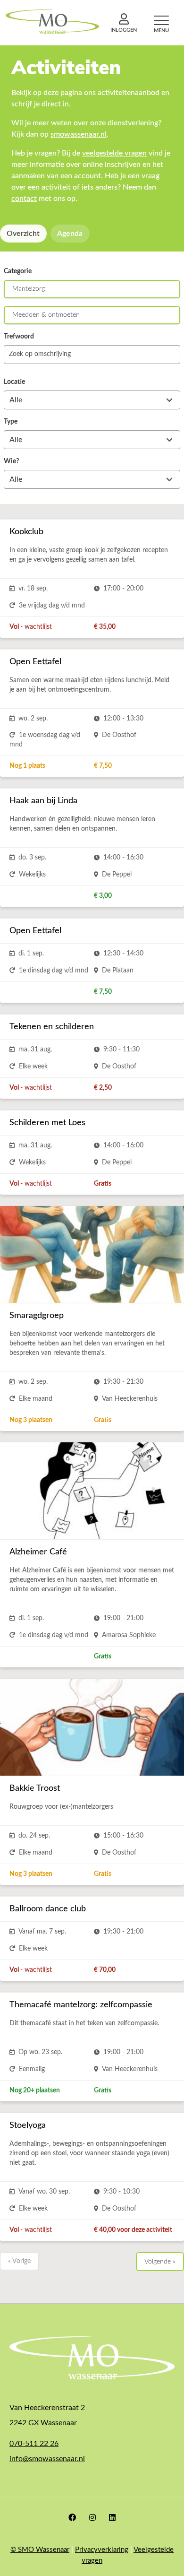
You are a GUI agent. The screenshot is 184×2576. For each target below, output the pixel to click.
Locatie (14, 382)
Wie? (11, 461)
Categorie (18, 271)
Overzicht (23, 234)
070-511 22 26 (34, 2444)
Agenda (70, 234)
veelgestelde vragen (114, 153)
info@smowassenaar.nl (47, 2459)
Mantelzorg (29, 289)
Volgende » (160, 2262)
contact (24, 199)
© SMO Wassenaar (40, 2550)
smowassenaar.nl (79, 134)
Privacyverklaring (102, 2550)
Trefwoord (19, 337)
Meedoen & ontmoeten (46, 315)
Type (11, 422)
